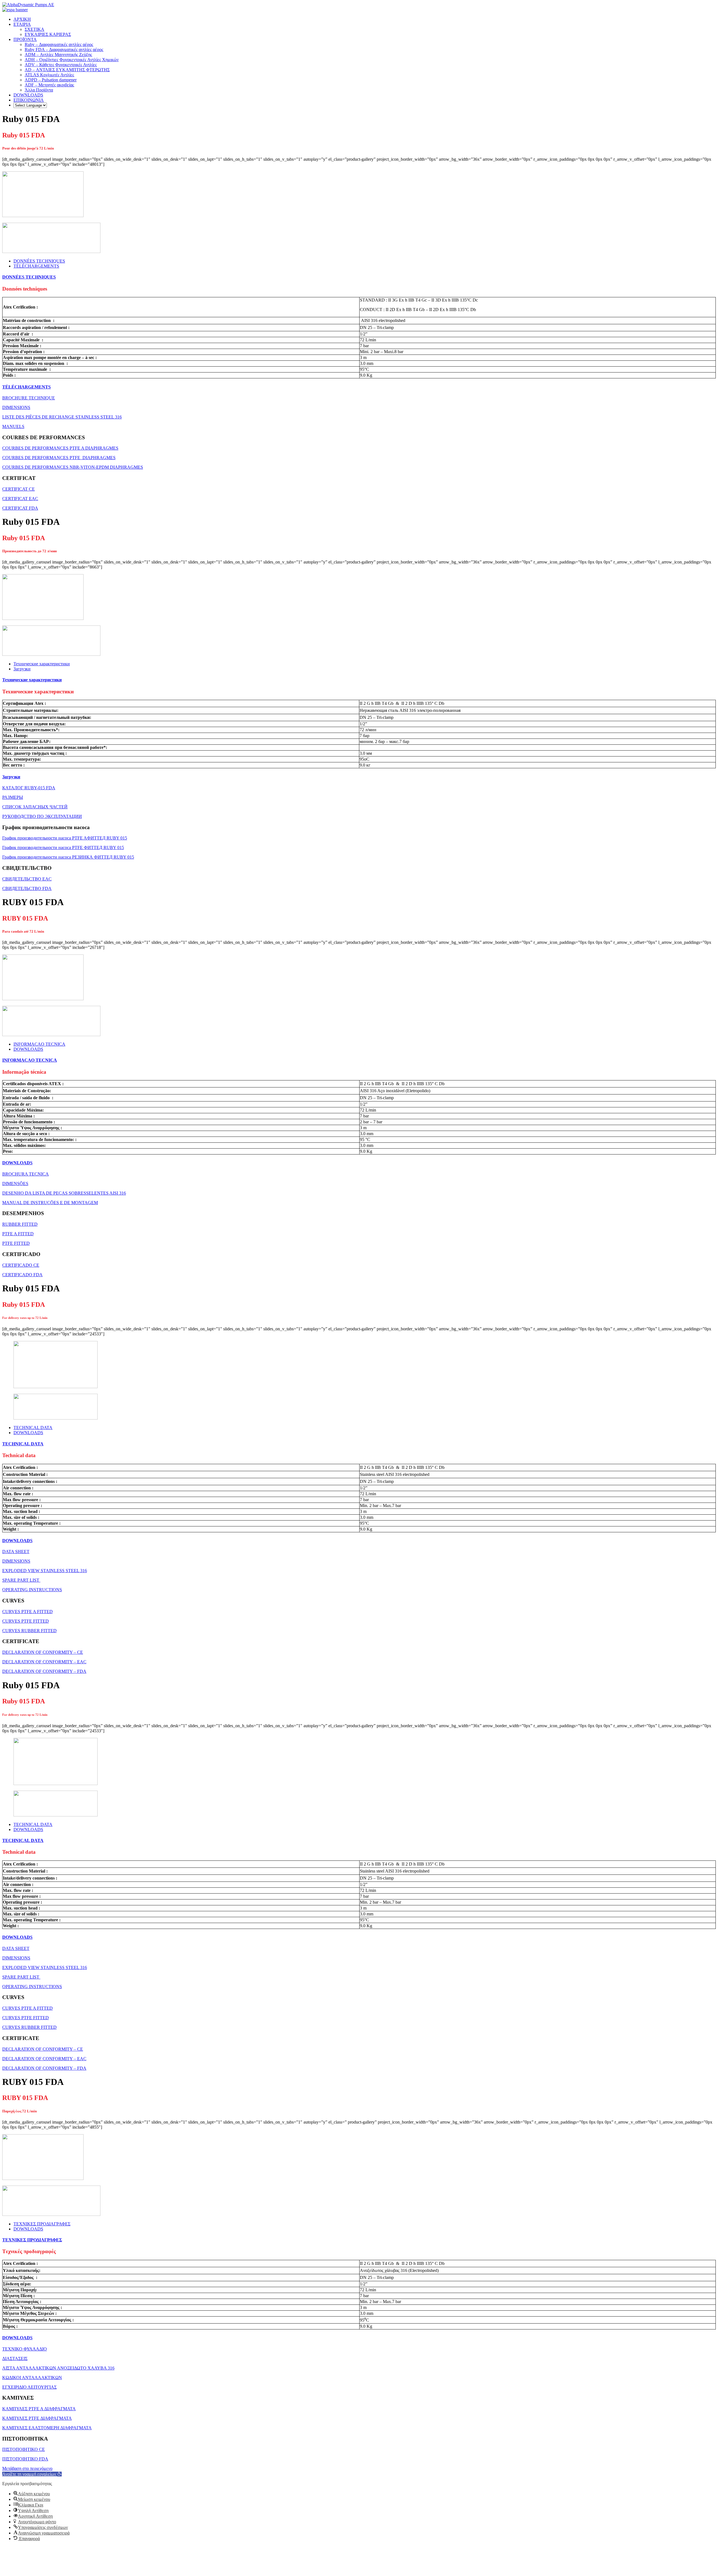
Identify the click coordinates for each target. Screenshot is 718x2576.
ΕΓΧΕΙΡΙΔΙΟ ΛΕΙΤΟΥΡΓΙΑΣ (29, 2387)
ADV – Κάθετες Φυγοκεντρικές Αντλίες (61, 65)
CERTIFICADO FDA (22, 1275)
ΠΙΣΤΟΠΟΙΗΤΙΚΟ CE (24, 2449)
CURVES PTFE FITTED (26, 1621)
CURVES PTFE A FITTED (27, 1612)
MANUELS (13, 426)
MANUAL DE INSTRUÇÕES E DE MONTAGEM (50, 1203)
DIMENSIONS (16, 407)
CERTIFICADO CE (21, 1265)
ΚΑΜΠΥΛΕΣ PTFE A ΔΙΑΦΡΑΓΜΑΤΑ (39, 2409)
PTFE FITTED (16, 1243)
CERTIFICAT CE (19, 489)
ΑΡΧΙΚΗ (22, 19)
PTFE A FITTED (18, 1234)
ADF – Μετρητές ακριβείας (49, 85)
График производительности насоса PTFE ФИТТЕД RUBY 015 (63, 847)
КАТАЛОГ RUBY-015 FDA (29, 788)
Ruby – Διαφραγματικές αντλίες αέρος (59, 44)
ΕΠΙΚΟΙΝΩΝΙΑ (29, 100)
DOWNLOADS (28, 95)
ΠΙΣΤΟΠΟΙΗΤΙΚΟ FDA (25, 2459)
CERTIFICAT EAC (20, 499)
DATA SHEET (16, 1552)
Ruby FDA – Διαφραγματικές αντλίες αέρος (64, 50)
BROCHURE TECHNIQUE (29, 398)
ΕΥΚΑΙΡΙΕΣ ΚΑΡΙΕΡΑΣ (48, 34)
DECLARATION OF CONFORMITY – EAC (44, 1662)
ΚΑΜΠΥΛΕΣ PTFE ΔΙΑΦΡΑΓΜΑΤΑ (37, 2418)
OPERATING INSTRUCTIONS (32, 1590)
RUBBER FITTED (20, 1224)
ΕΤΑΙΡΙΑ (22, 24)
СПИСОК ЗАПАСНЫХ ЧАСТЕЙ (35, 807)
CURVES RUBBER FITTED (29, 1631)
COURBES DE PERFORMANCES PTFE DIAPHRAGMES (59, 458)
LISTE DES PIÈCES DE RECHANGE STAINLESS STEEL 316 (62, 417)
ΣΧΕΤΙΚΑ (34, 29)
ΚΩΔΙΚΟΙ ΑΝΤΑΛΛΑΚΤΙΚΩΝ (32, 2378)
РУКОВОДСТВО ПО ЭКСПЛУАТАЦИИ (42, 816)
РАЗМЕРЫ (13, 797)
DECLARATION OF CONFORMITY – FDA (44, 1671)
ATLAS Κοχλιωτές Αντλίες (49, 75)
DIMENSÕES (15, 1184)
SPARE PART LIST (21, 1580)
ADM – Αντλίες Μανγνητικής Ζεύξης (58, 55)
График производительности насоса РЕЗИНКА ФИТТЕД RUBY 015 (68, 857)
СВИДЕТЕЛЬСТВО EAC (27, 879)
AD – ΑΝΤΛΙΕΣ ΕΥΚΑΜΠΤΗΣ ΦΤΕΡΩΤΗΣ (67, 70)
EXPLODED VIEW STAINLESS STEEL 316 (45, 1571)
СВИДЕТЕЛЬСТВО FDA (27, 888)
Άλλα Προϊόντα (39, 90)
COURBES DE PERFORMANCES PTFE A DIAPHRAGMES (60, 448)
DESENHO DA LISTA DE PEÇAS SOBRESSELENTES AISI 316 (64, 1193)
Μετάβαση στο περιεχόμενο (27, 2468)
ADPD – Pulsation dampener (51, 80)
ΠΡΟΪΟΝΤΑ (25, 39)
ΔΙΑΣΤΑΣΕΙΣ (15, 2358)
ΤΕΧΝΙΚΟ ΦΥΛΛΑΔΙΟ (25, 2349)
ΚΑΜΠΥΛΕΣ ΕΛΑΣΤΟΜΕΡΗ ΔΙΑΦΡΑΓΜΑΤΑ (47, 2428)
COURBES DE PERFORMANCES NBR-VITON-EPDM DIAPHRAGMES (73, 467)
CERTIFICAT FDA (20, 508)
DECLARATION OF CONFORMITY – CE (43, 1652)
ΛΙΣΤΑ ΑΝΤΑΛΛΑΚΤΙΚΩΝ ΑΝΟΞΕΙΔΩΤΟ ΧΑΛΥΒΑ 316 (58, 2368)
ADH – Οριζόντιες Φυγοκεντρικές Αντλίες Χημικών (72, 60)
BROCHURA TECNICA (26, 1174)
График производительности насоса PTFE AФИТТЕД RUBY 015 (65, 838)
